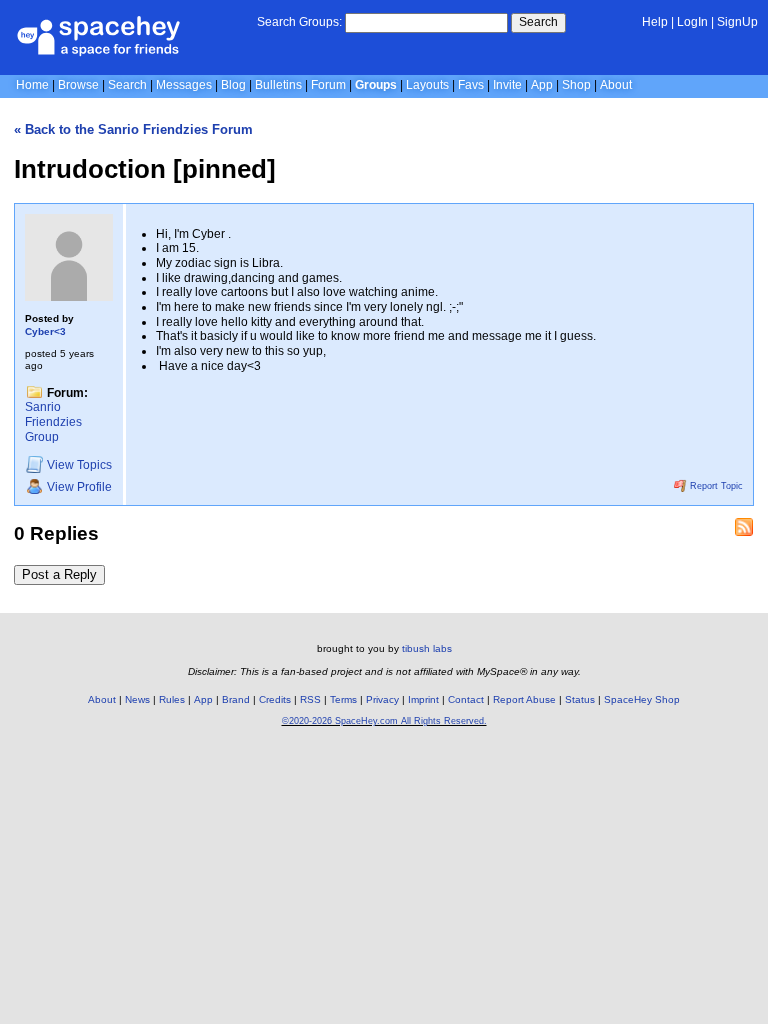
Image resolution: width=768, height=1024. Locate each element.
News (137, 699)
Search (538, 22)
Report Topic (715, 486)
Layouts (427, 85)
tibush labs (427, 648)
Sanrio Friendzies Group (53, 421)
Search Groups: (299, 22)
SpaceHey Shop (642, 699)
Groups (376, 85)
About (616, 85)
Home (32, 85)
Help (655, 22)
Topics (79, 466)
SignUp (737, 22)
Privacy (382, 699)
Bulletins (278, 85)
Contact (466, 699)
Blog (233, 85)
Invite (507, 85)
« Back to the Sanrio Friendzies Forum (133, 129)
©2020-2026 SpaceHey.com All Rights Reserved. (384, 721)
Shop (576, 85)
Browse (78, 85)
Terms (343, 699)
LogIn (692, 22)
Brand (236, 699)
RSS (310, 699)
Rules (172, 699)
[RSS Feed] (744, 527)
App (542, 85)
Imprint (423, 699)
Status (580, 699)
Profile (79, 488)
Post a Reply (59, 574)
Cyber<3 (45, 331)
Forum (328, 85)
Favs (471, 85)
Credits (275, 699)
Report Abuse (524, 699)
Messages (184, 85)
